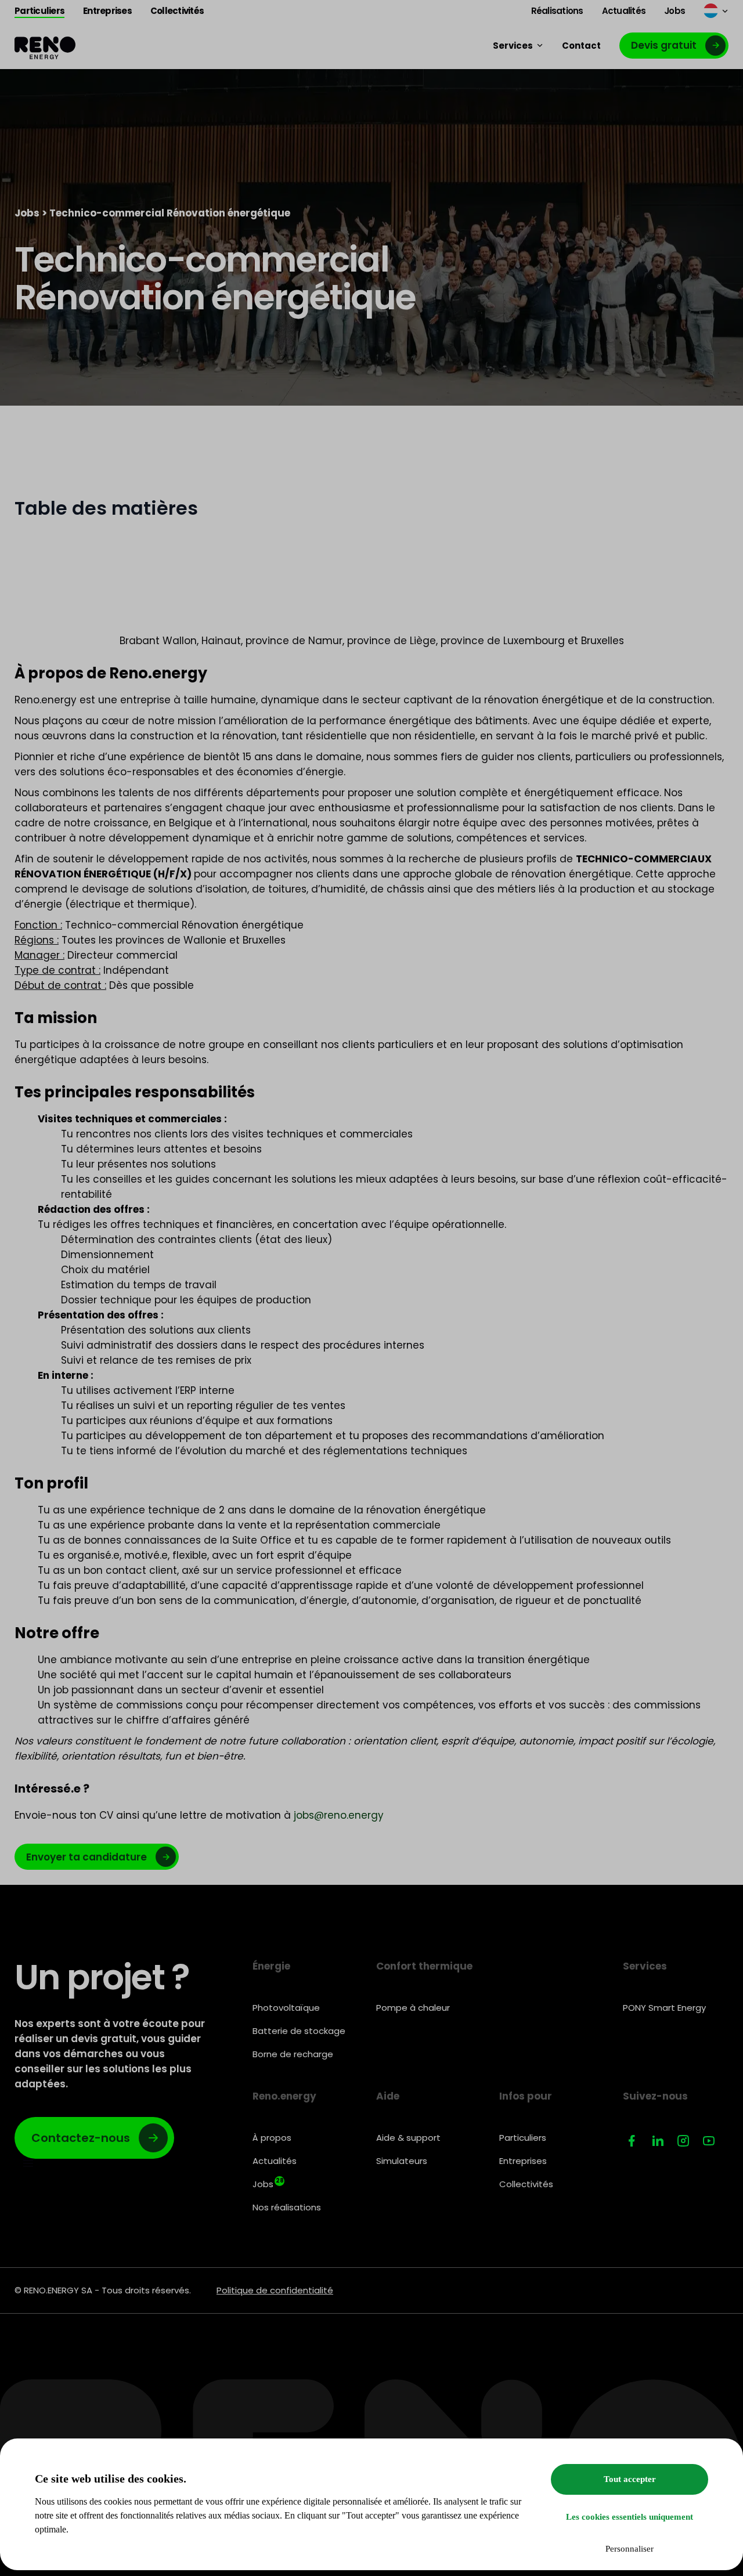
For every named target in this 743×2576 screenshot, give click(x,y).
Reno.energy (284, 2096)
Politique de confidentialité (275, 2290)
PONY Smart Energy (664, 2008)
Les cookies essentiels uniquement (630, 2517)
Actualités (275, 2161)
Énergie (271, 1966)
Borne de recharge (293, 2054)
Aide (388, 2096)
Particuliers (523, 2138)
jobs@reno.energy (339, 1815)
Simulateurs (402, 2161)
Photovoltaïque (286, 2008)
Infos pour (526, 2096)
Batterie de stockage (299, 2031)
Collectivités (526, 2184)
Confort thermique (424, 1966)
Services (645, 1966)
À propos (272, 2138)
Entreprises (523, 2161)
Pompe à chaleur (413, 2008)
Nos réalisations (287, 2207)
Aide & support (408, 2138)
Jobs (27, 213)
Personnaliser (630, 2549)
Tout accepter (630, 2479)
